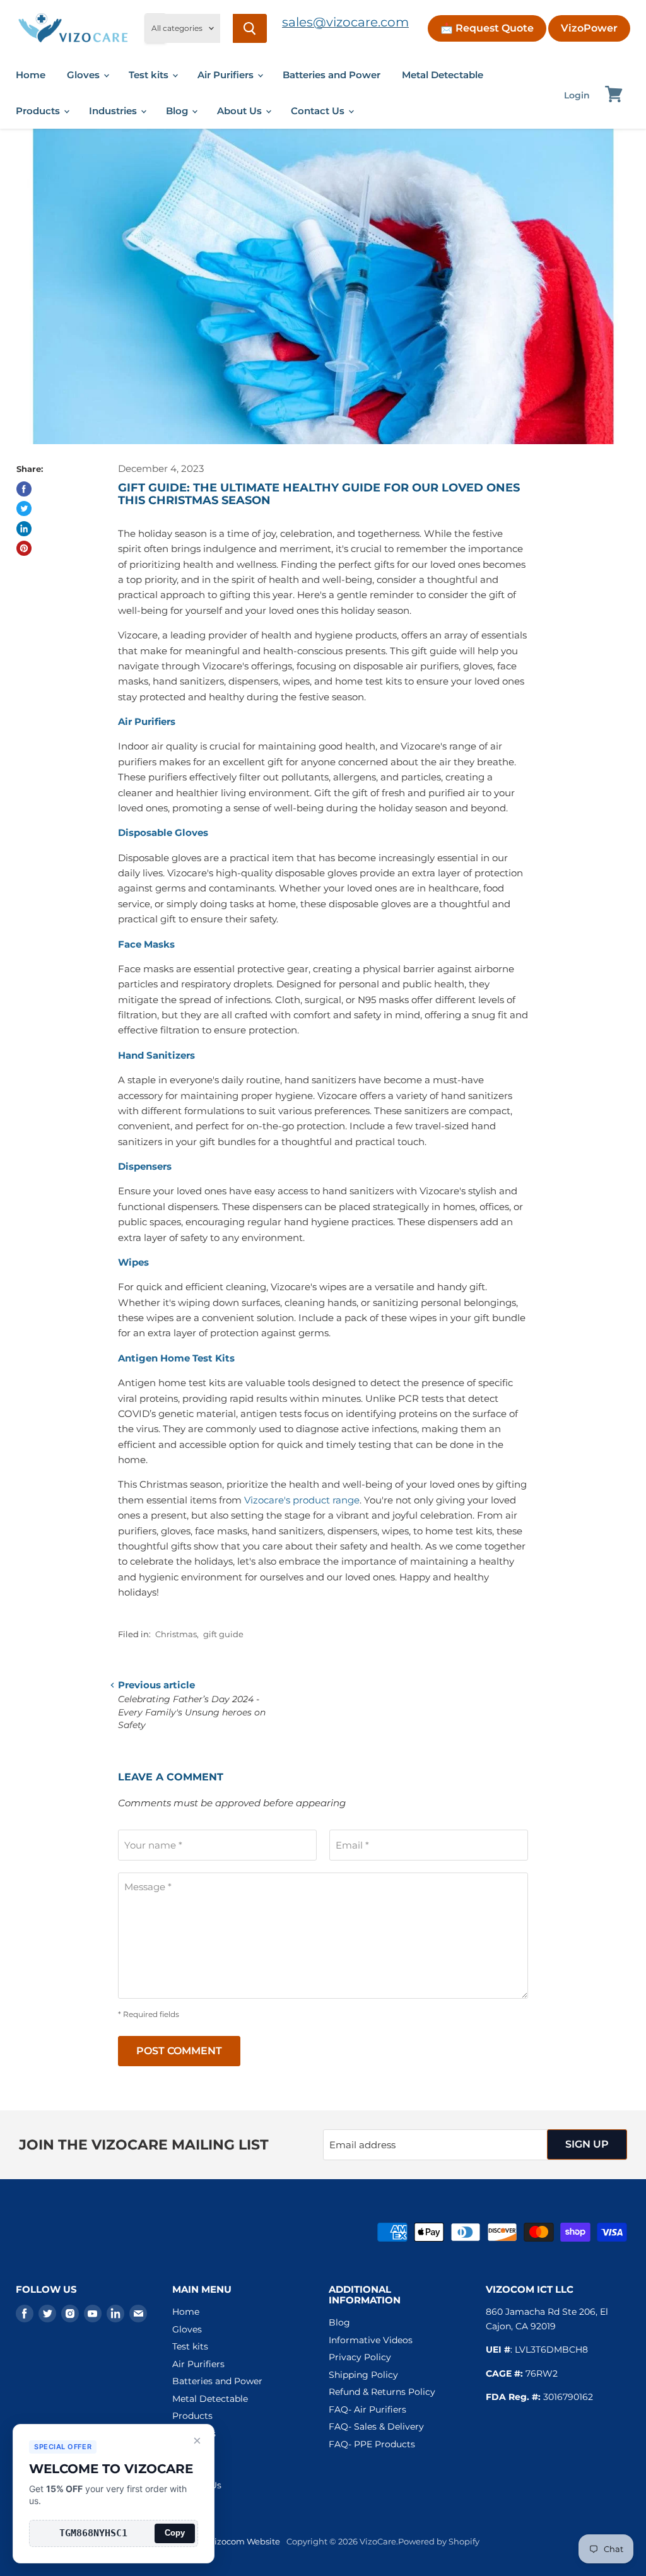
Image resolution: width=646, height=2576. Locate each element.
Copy (175, 2533)
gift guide (223, 1634)
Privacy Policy (360, 2357)
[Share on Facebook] (24, 489)
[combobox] (226, 28)
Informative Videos (371, 2340)
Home (31, 75)
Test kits (150, 75)
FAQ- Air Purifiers (367, 2409)
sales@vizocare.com (345, 22)
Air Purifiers (227, 75)
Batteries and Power (332, 75)
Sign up (587, 2144)
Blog (178, 111)
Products (39, 111)
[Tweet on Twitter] (24, 509)
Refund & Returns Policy (382, 2392)
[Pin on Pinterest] (24, 548)
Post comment (179, 2051)
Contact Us (319, 111)
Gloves (85, 75)
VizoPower (589, 28)
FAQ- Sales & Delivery (376, 2426)
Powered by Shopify (439, 2541)
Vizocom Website (244, 2541)
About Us (241, 111)
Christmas (176, 1634)
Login (577, 95)
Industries (114, 111)
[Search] (250, 28)
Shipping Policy (363, 2375)
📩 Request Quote (487, 28)
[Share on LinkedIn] (24, 529)
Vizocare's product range (302, 1500)
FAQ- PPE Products (372, 2444)
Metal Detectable (443, 75)
